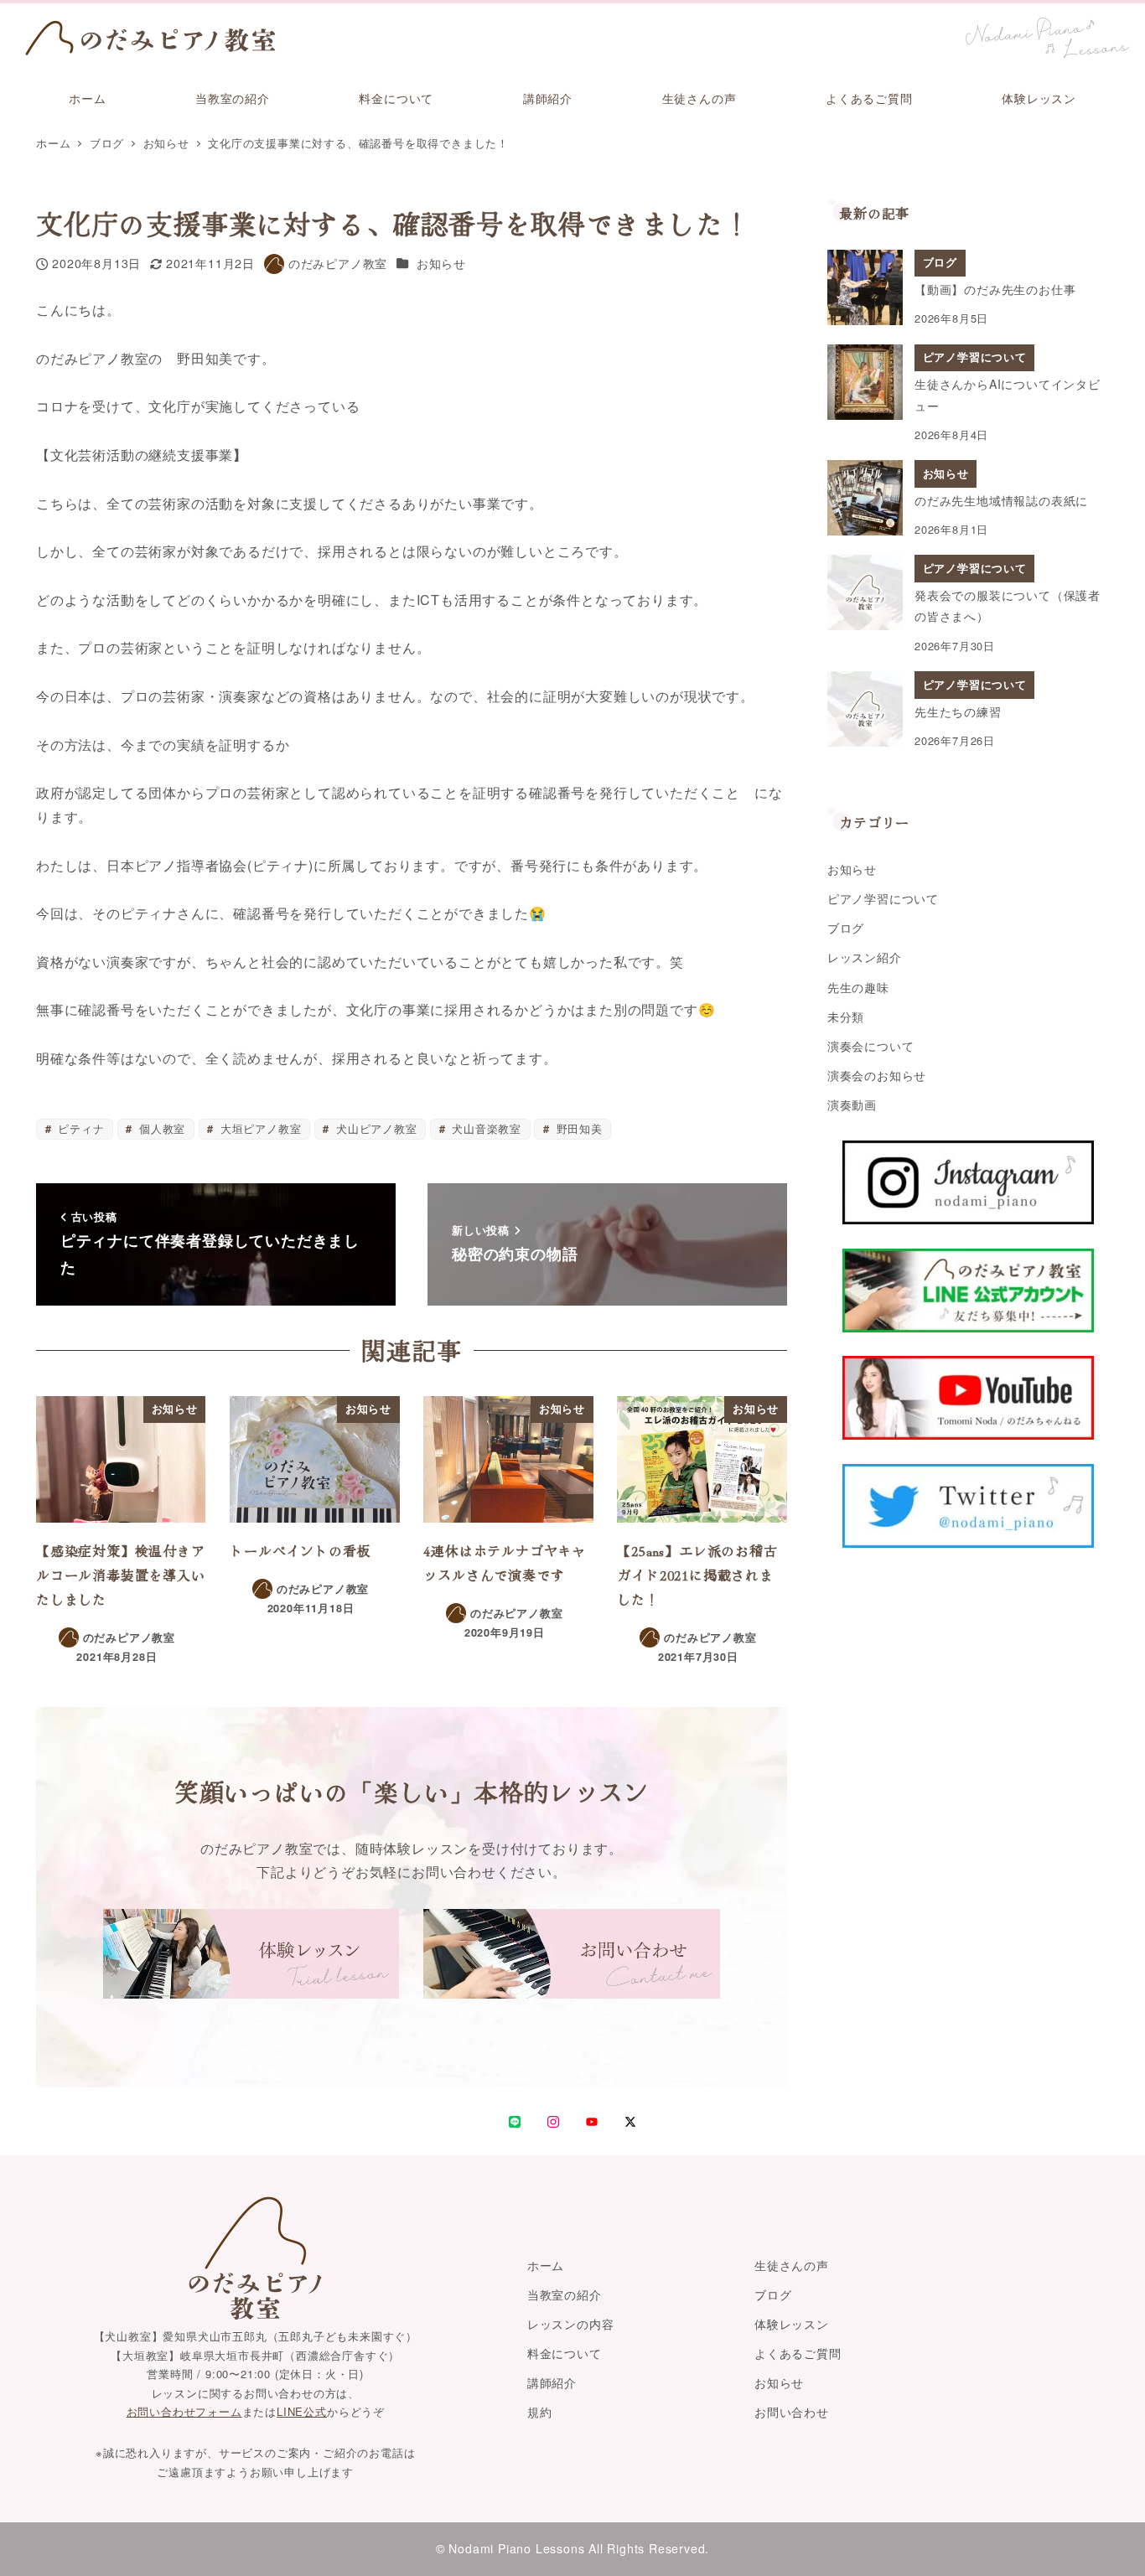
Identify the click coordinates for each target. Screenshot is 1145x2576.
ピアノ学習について (883, 898)
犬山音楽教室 (484, 1128)
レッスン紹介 (865, 957)
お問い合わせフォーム (184, 2411)
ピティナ (79, 1128)
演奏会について (871, 1046)
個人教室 (160, 1128)
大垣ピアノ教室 (259, 1128)
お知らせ (441, 263)
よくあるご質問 (798, 2353)
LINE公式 (302, 2411)
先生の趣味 (858, 987)
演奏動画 (852, 1104)
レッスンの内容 (571, 2324)
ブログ (846, 928)
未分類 (846, 1016)
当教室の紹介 (565, 2294)
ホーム (546, 2265)
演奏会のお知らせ (877, 1075)
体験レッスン (792, 2324)
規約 (540, 2412)
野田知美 (578, 1128)
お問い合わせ (792, 2412)
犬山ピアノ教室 (374, 1128)
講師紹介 (552, 2382)
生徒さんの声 (792, 2265)
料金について (565, 2353)
